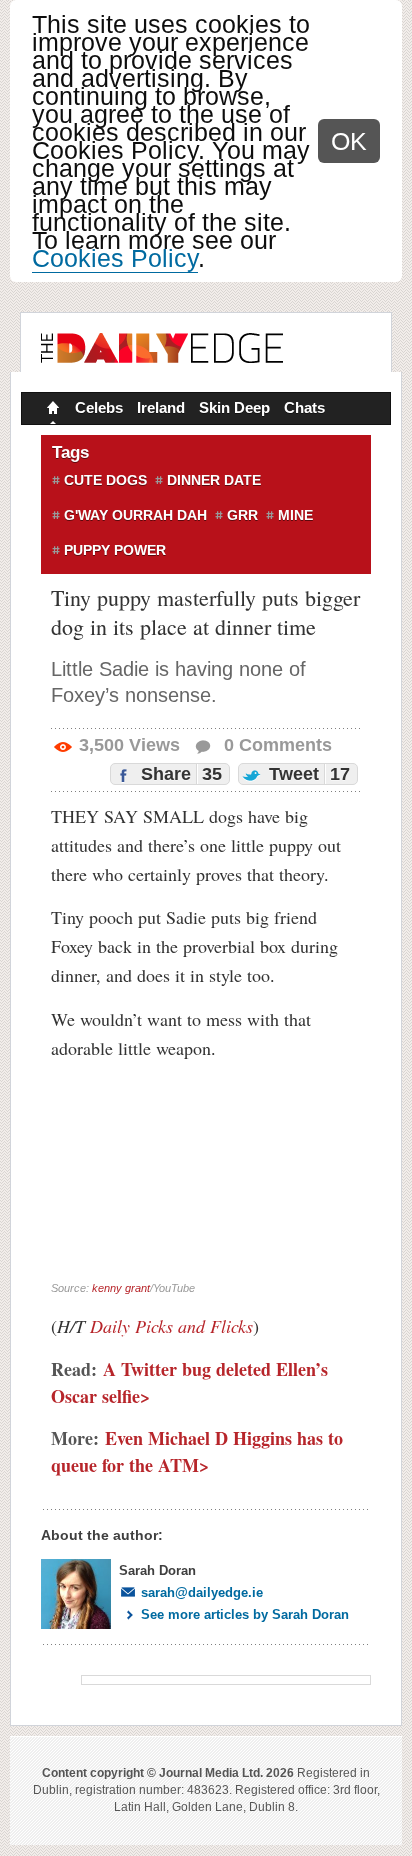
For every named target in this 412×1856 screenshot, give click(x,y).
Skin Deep (234, 407)
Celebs (99, 407)
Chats (304, 407)
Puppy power (115, 550)
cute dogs (105, 480)
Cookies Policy (115, 258)
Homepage (51, 410)
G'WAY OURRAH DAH (135, 515)
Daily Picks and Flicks (171, 1326)
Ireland (161, 407)
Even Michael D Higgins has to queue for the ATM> (197, 1451)
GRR (242, 515)
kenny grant (121, 1288)
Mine (295, 515)
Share (179, 774)
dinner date (214, 480)
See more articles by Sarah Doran (245, 1614)
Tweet (307, 774)
